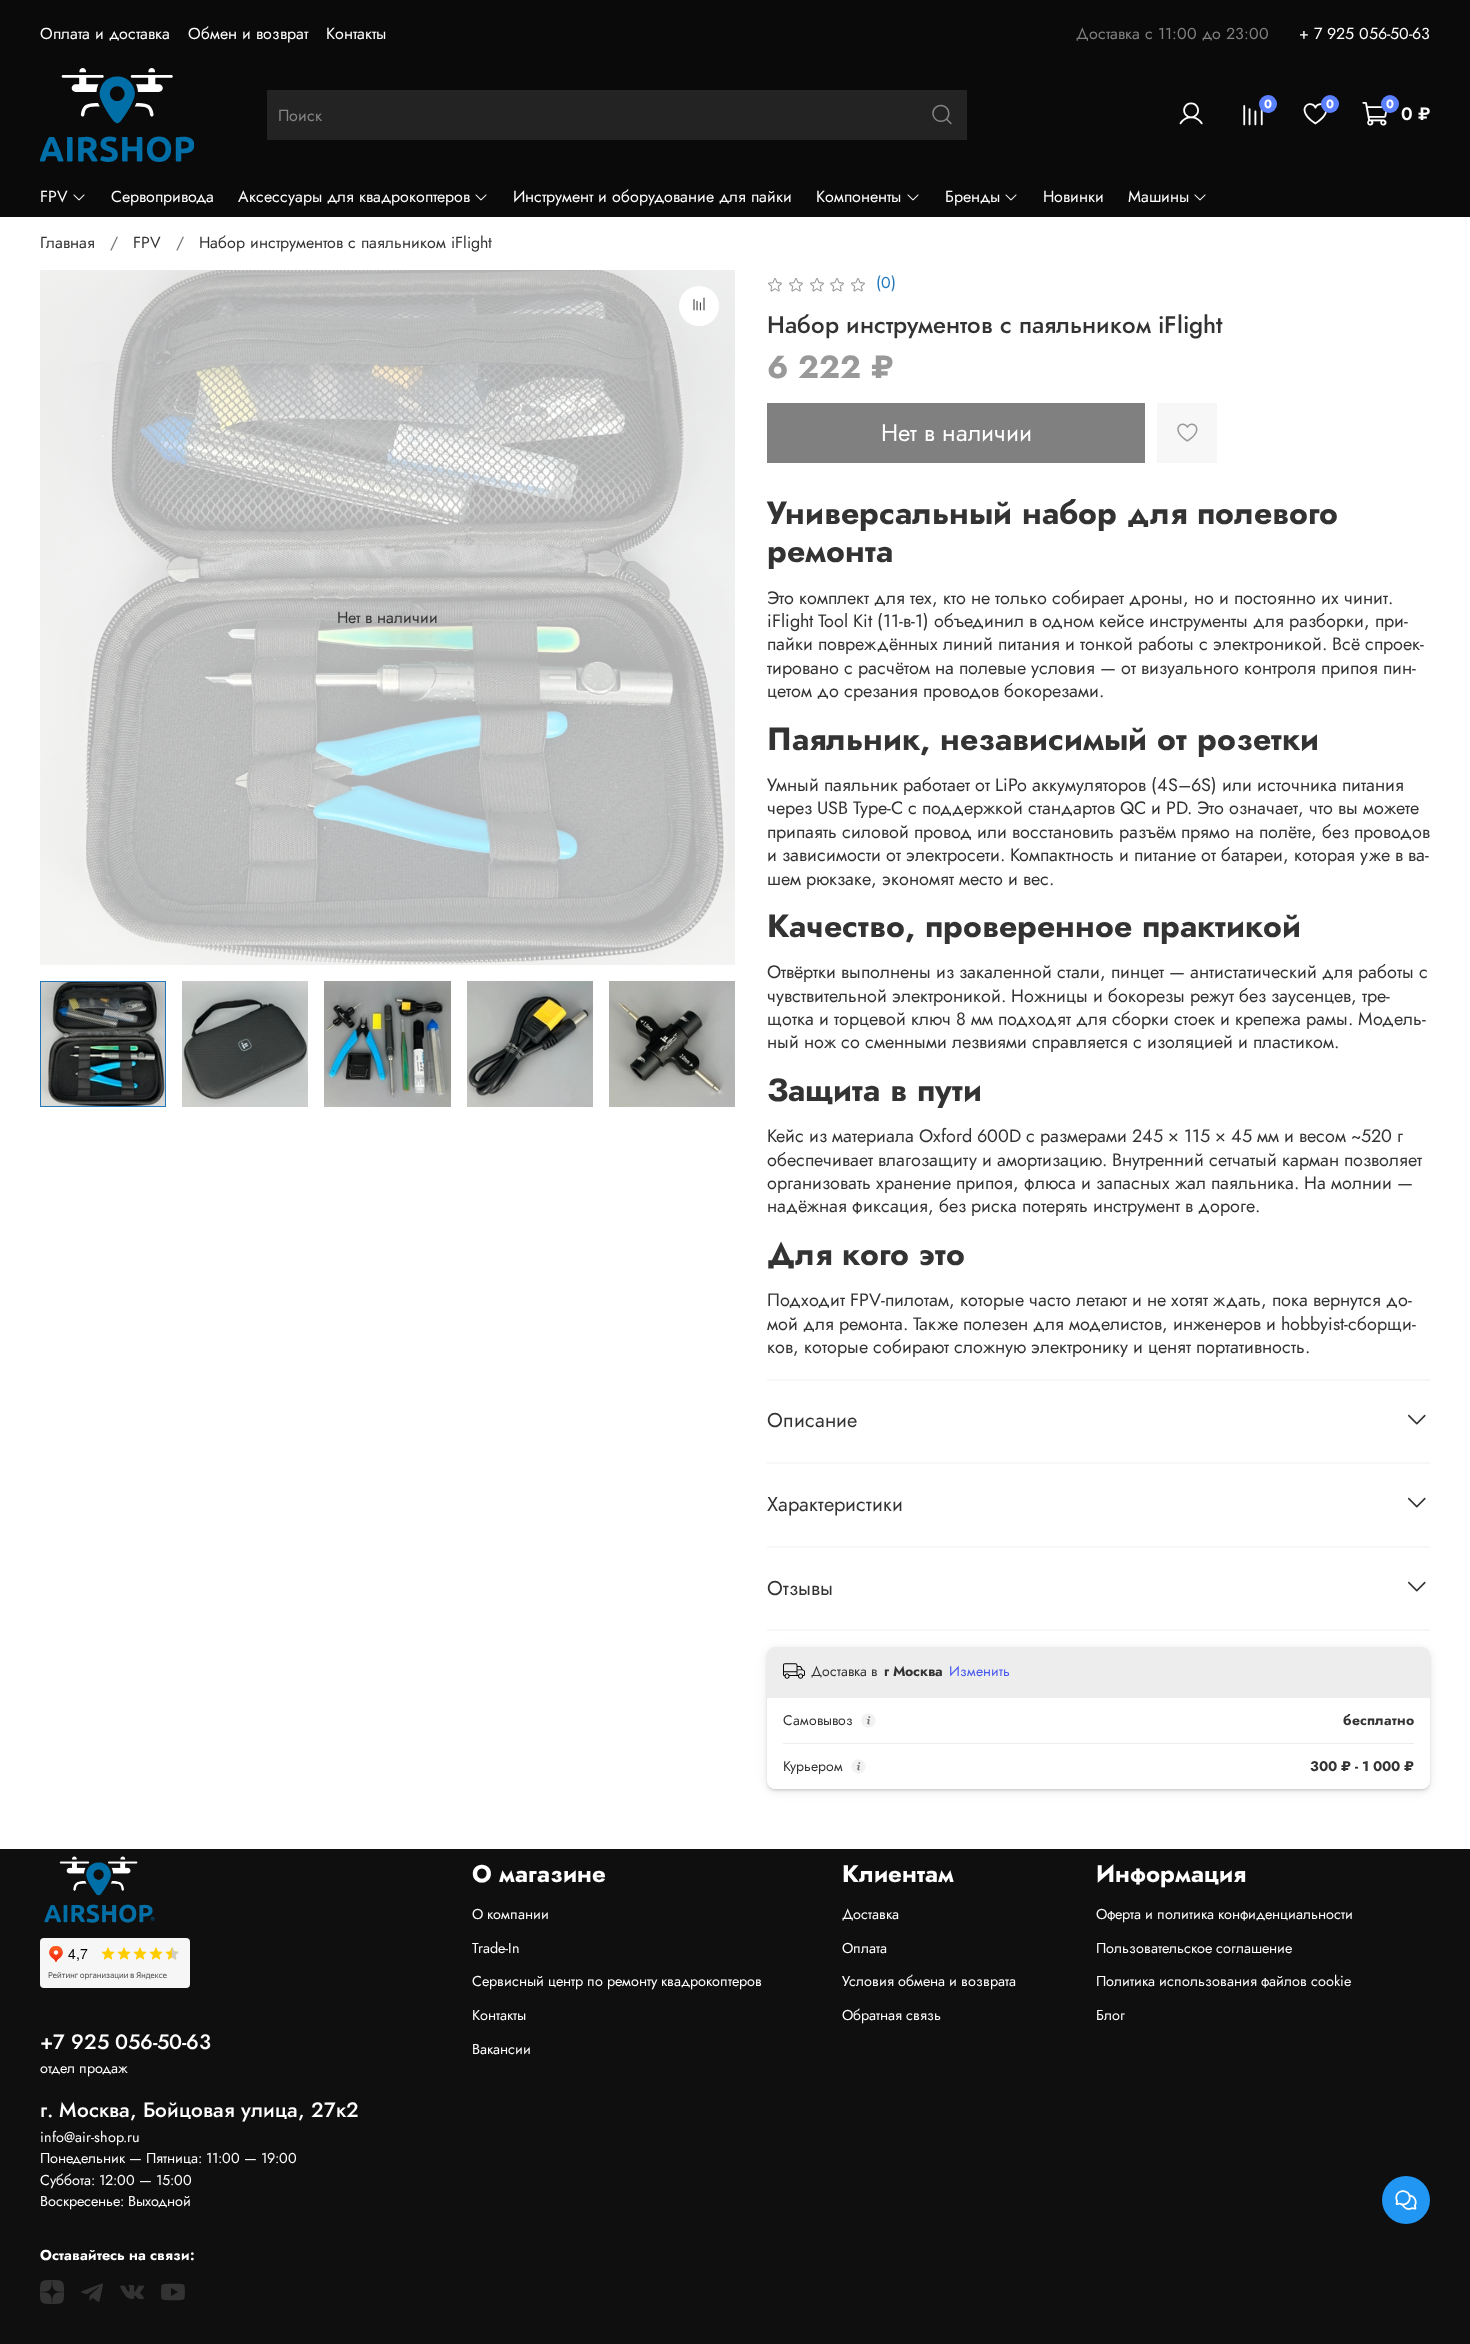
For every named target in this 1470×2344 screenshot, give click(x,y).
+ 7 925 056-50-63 (1364, 33)
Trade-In (496, 1948)
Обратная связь (891, 2015)
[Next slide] (703, 618)
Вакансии (501, 2049)
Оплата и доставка (105, 33)
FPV (54, 196)
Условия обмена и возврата (929, 1981)
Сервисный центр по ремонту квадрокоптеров (617, 1981)
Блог (1110, 2015)
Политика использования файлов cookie (1223, 1981)
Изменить (979, 1671)
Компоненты (858, 196)
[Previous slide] (72, 618)
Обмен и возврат (248, 33)
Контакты (356, 33)
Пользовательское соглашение (1194, 1948)
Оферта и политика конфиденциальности (1224, 1914)
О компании (510, 1914)
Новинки (1073, 196)
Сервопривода (162, 196)
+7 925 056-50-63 (125, 2042)
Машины (1158, 196)
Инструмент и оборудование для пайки (652, 196)
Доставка (870, 1914)
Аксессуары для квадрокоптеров (354, 196)
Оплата (864, 1948)
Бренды (972, 196)
